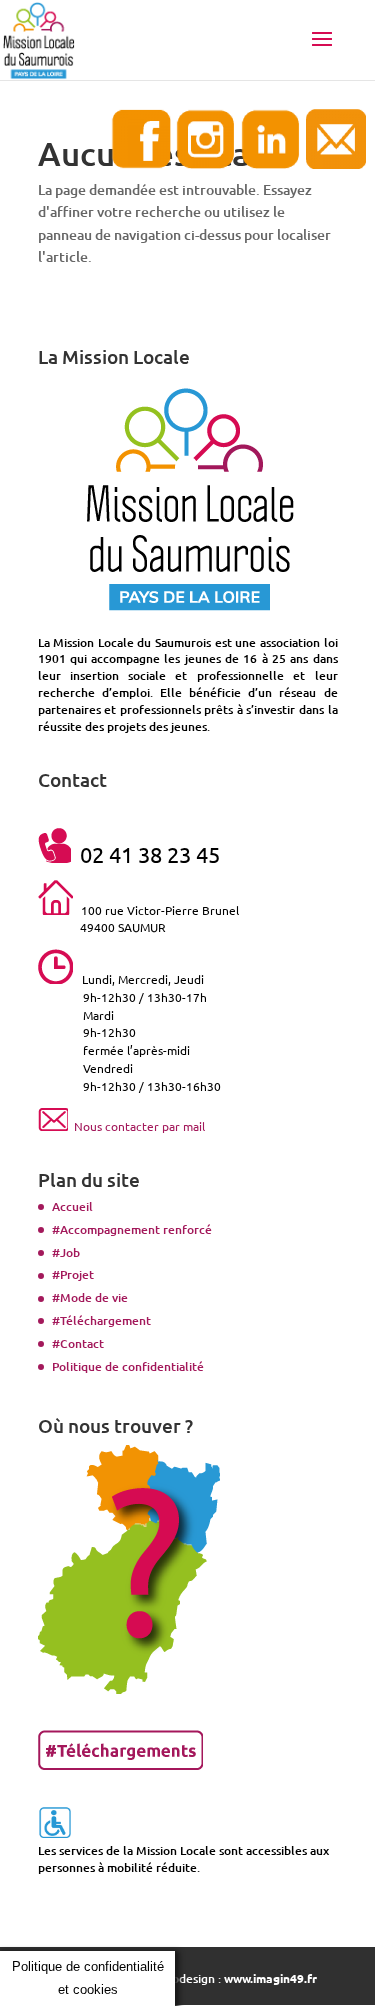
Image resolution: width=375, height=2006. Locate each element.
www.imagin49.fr (270, 1978)
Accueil (72, 1206)
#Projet (73, 1274)
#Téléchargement (101, 1320)
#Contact (78, 1343)
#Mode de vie (90, 1297)
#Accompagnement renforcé (132, 1229)
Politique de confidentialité (128, 1366)
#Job (66, 1252)
